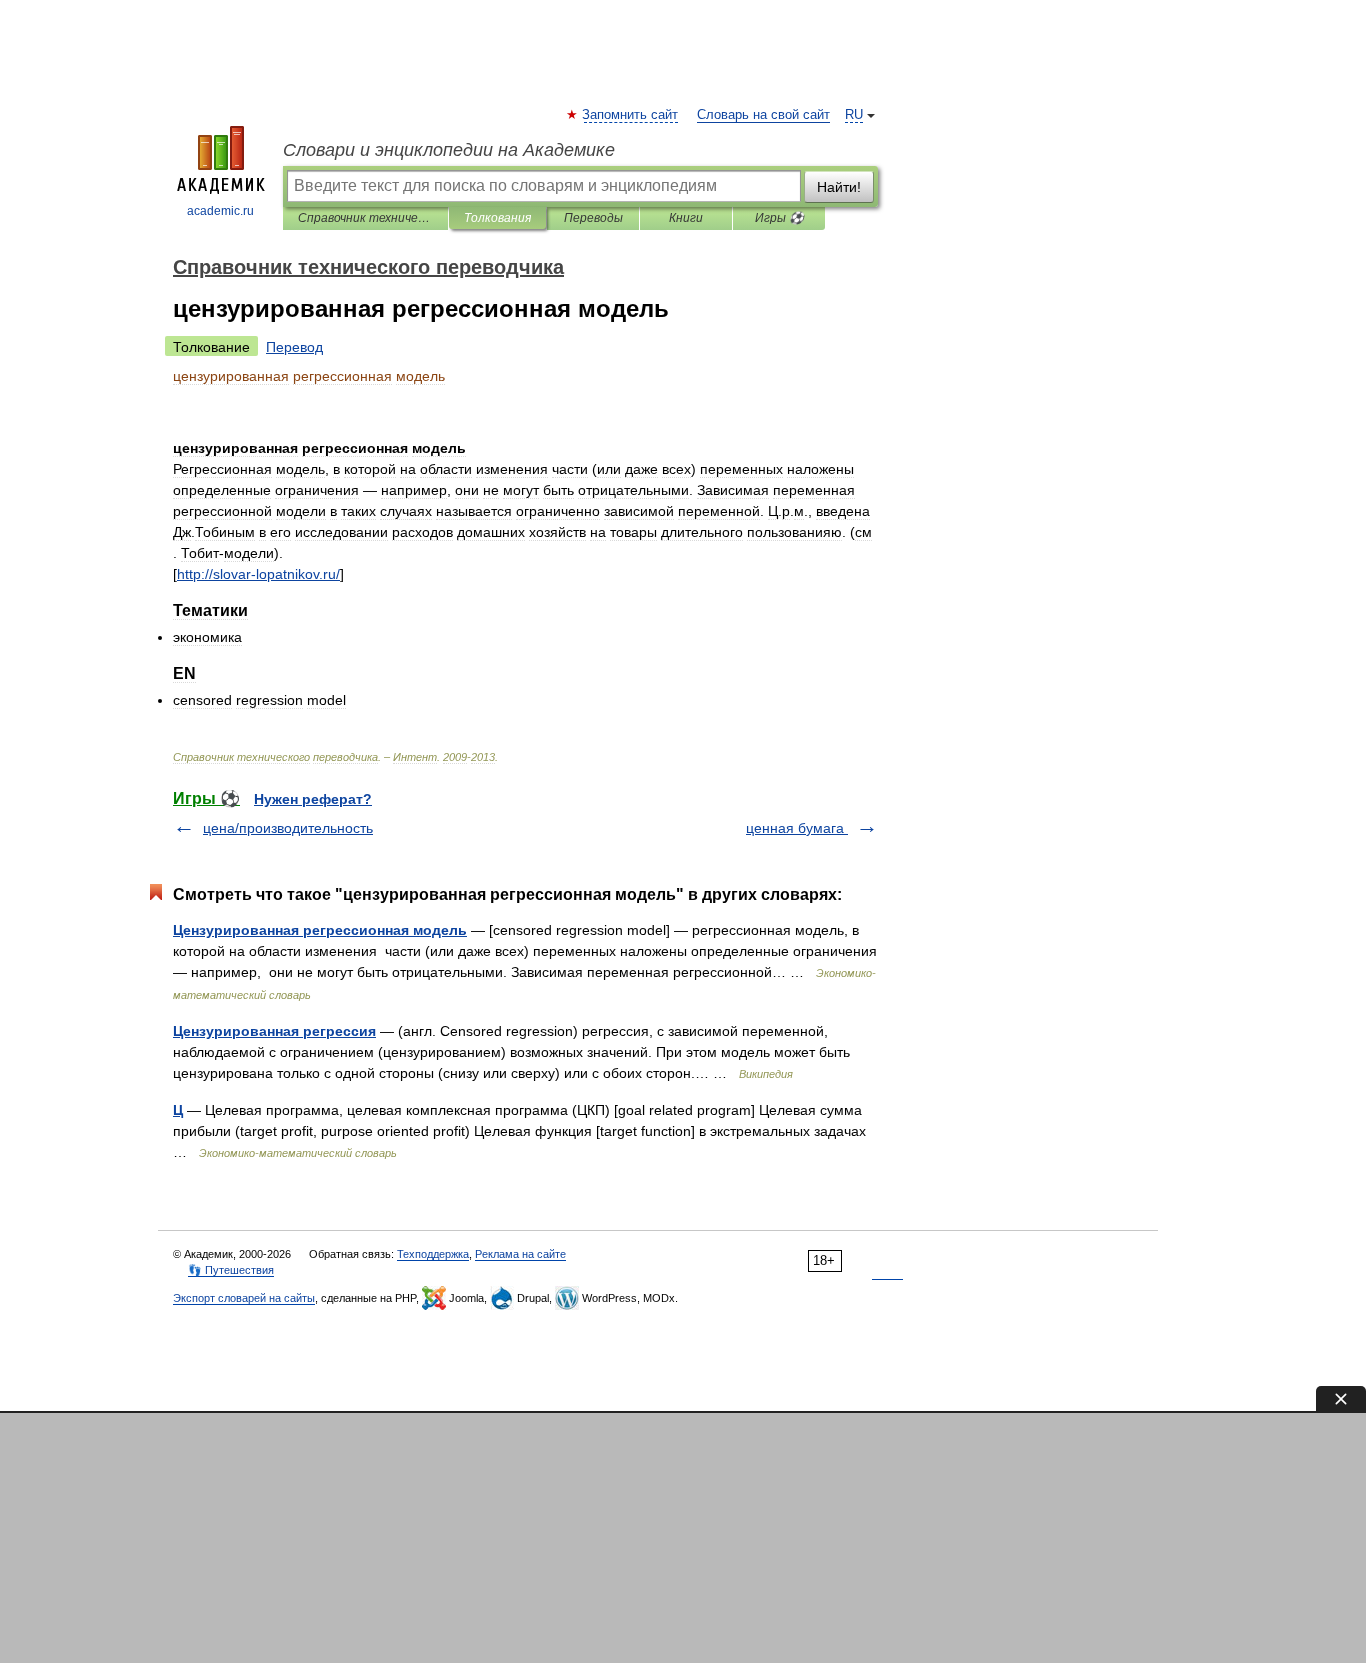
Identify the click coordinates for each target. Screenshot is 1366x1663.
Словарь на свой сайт (763, 115)
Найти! (839, 187)
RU (854, 115)
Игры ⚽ (779, 218)
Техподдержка (433, 1254)
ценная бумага (797, 828)
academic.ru (220, 211)
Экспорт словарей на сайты (244, 1298)
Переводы (593, 218)
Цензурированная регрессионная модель (320, 930)
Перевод (294, 347)
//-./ (258, 574)
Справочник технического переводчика (365, 218)
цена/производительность (288, 828)
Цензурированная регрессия (274, 1031)
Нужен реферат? (313, 799)
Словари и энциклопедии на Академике (449, 150)
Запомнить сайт (631, 115)
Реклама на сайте (520, 1254)
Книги (686, 218)
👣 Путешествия (231, 1270)
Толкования (497, 218)
